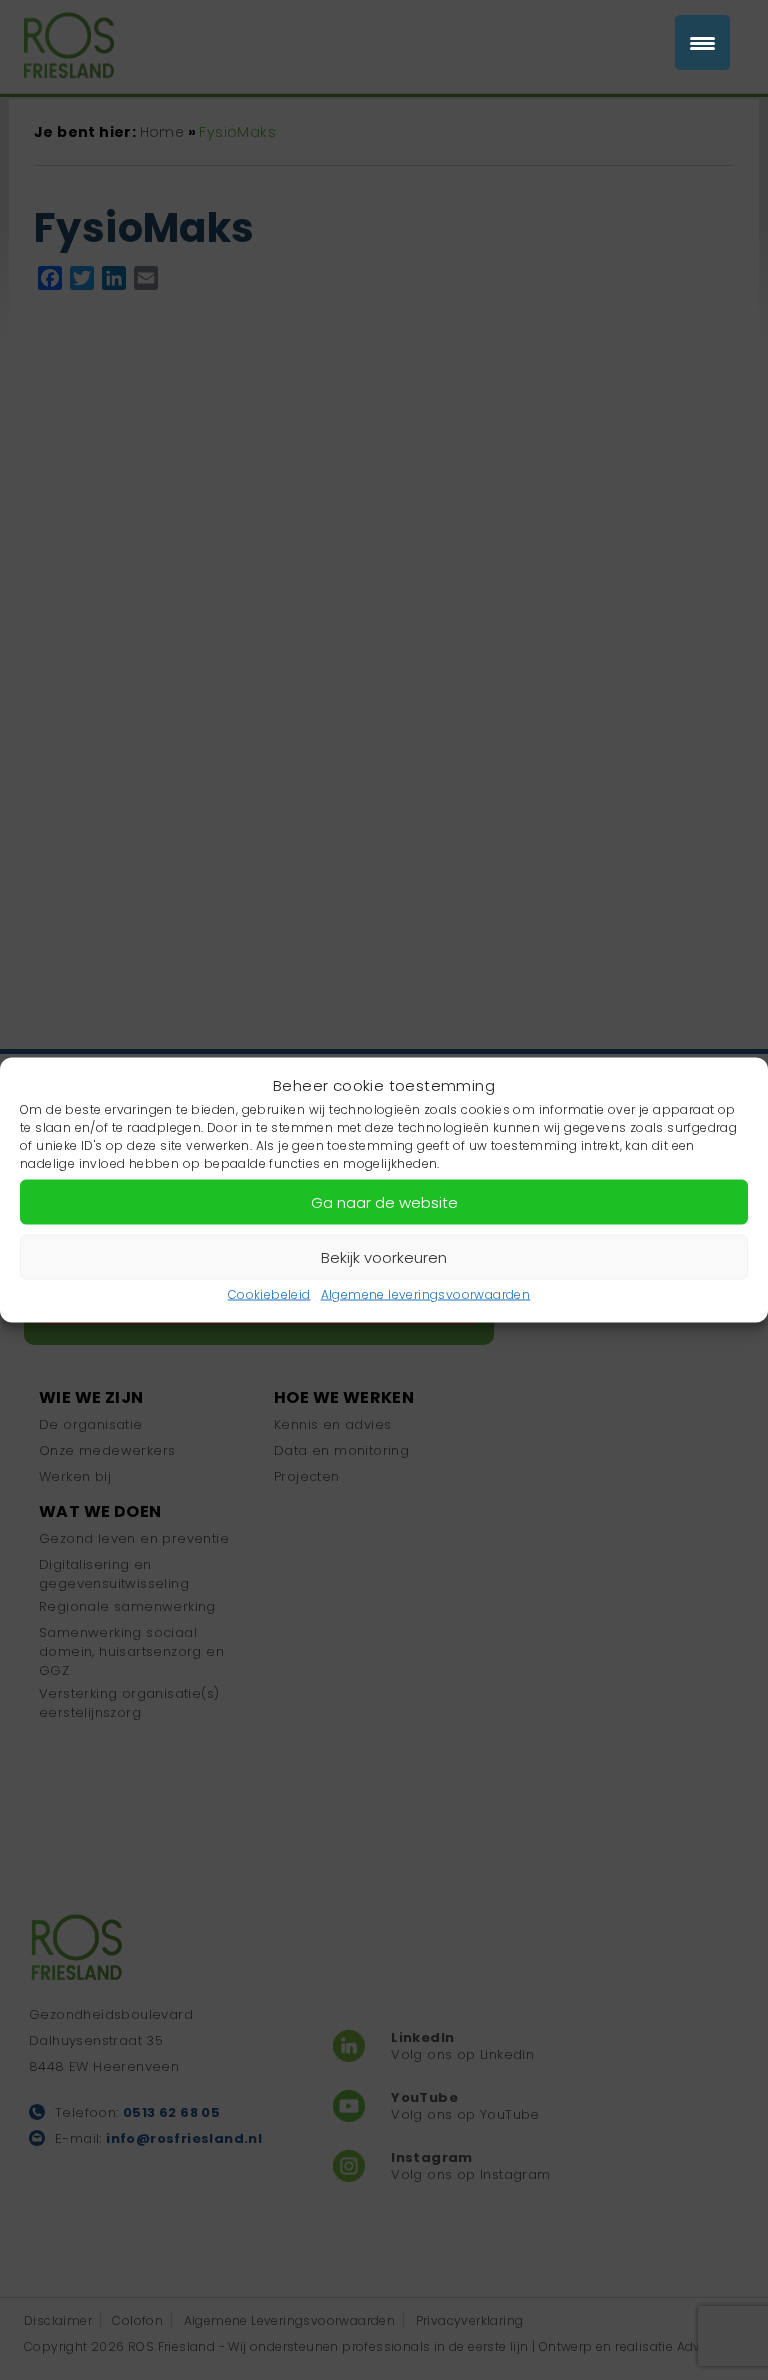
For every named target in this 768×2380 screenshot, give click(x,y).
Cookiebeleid (269, 1294)
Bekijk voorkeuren (384, 1256)
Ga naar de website (384, 1201)
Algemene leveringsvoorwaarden (426, 1294)
